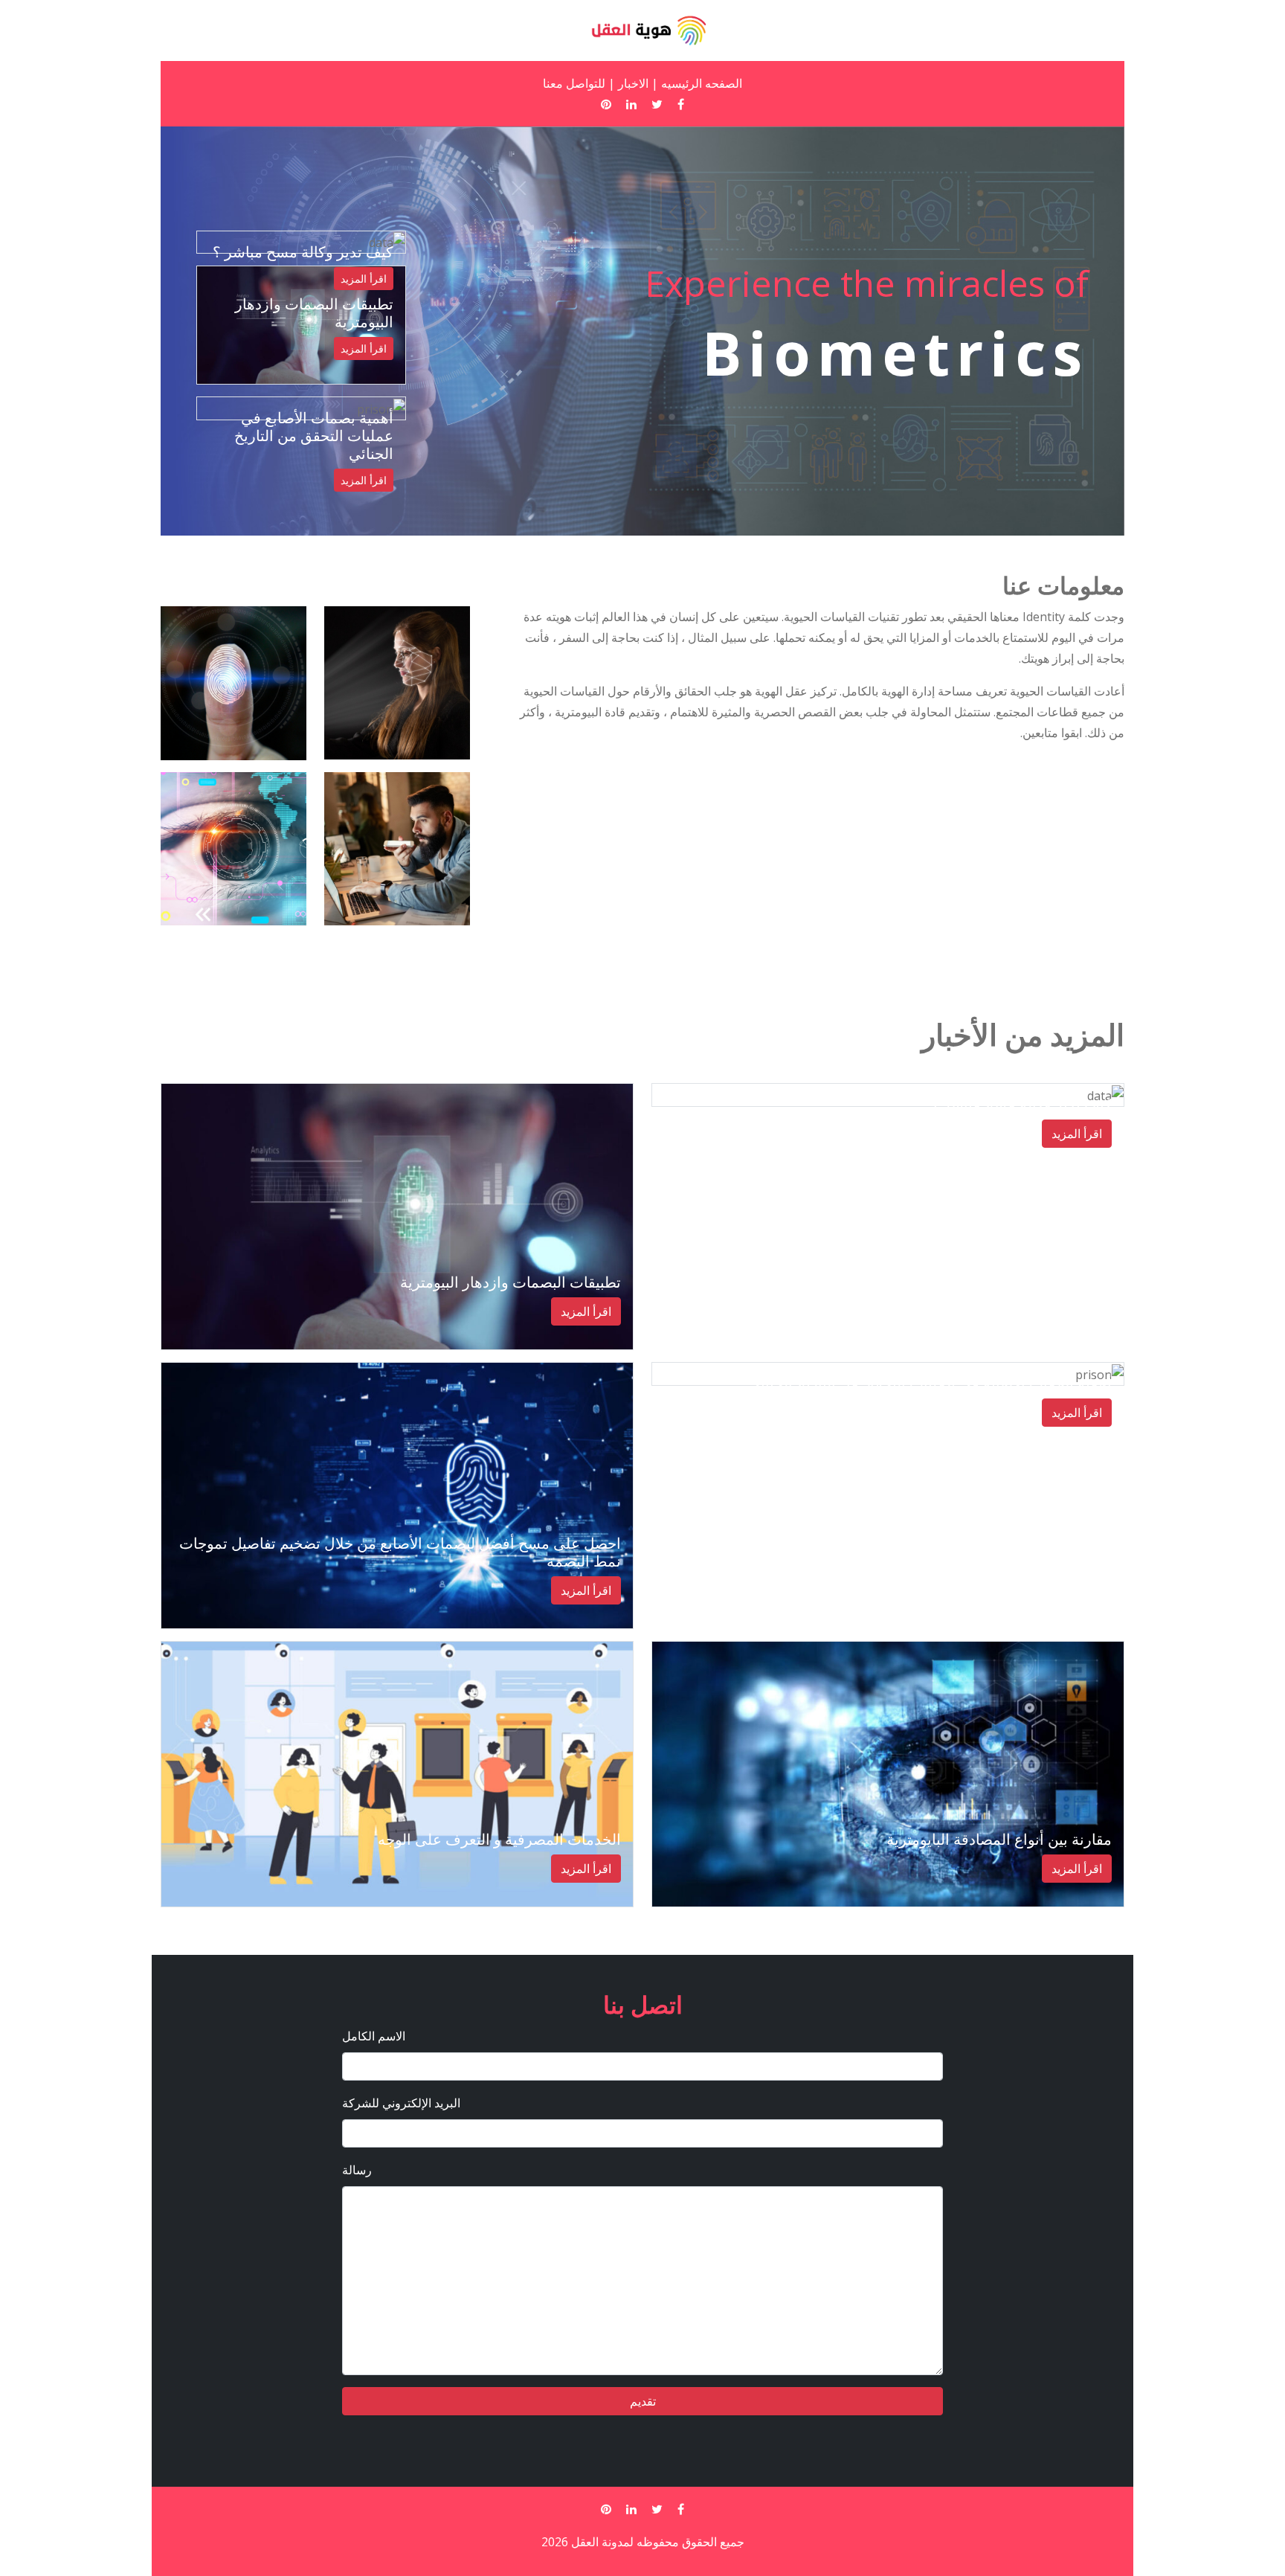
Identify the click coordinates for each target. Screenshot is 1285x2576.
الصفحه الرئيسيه (702, 83)
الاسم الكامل (374, 2036)
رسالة (357, 2170)
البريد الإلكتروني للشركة (401, 2103)
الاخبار (633, 83)
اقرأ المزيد (364, 349)
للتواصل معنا (574, 83)
